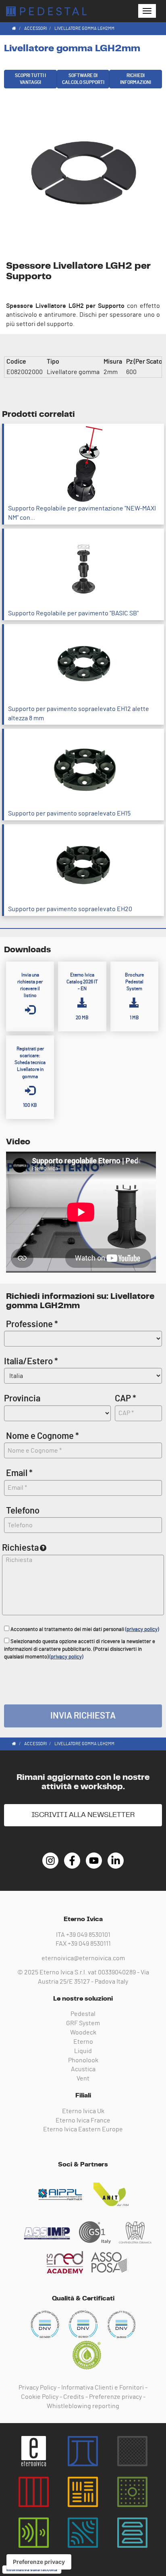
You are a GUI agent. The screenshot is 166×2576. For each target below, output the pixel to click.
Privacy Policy (37, 2388)
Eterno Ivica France (83, 2120)
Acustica (83, 2069)
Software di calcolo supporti (83, 79)
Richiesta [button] (20, 1548)
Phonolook (83, 2060)
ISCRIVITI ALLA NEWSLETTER (83, 1815)
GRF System (83, 2023)
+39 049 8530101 (88, 1935)
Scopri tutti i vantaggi (30, 79)
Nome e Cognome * (43, 1436)
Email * (19, 1473)
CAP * (126, 1399)
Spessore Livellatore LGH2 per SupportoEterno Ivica (46, 11)
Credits (74, 2397)
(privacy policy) (142, 1630)
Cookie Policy (40, 2397)
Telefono (23, 1511)
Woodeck (83, 2032)
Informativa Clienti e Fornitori (103, 2388)
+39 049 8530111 (89, 1944)
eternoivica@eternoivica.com (83, 1958)
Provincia (22, 1399)
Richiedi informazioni (136, 79)
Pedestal (83, 2014)
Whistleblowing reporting (83, 2406)
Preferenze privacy (115, 2397)
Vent (83, 2078)
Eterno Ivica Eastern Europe (83, 2129)
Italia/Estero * (31, 1361)
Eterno (83, 2042)
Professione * (32, 1324)
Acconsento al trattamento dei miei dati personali (84, 1630)
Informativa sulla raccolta (32, 2570)
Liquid (83, 2051)
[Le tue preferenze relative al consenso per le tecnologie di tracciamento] (39, 2562)
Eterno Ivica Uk (83, 2111)
